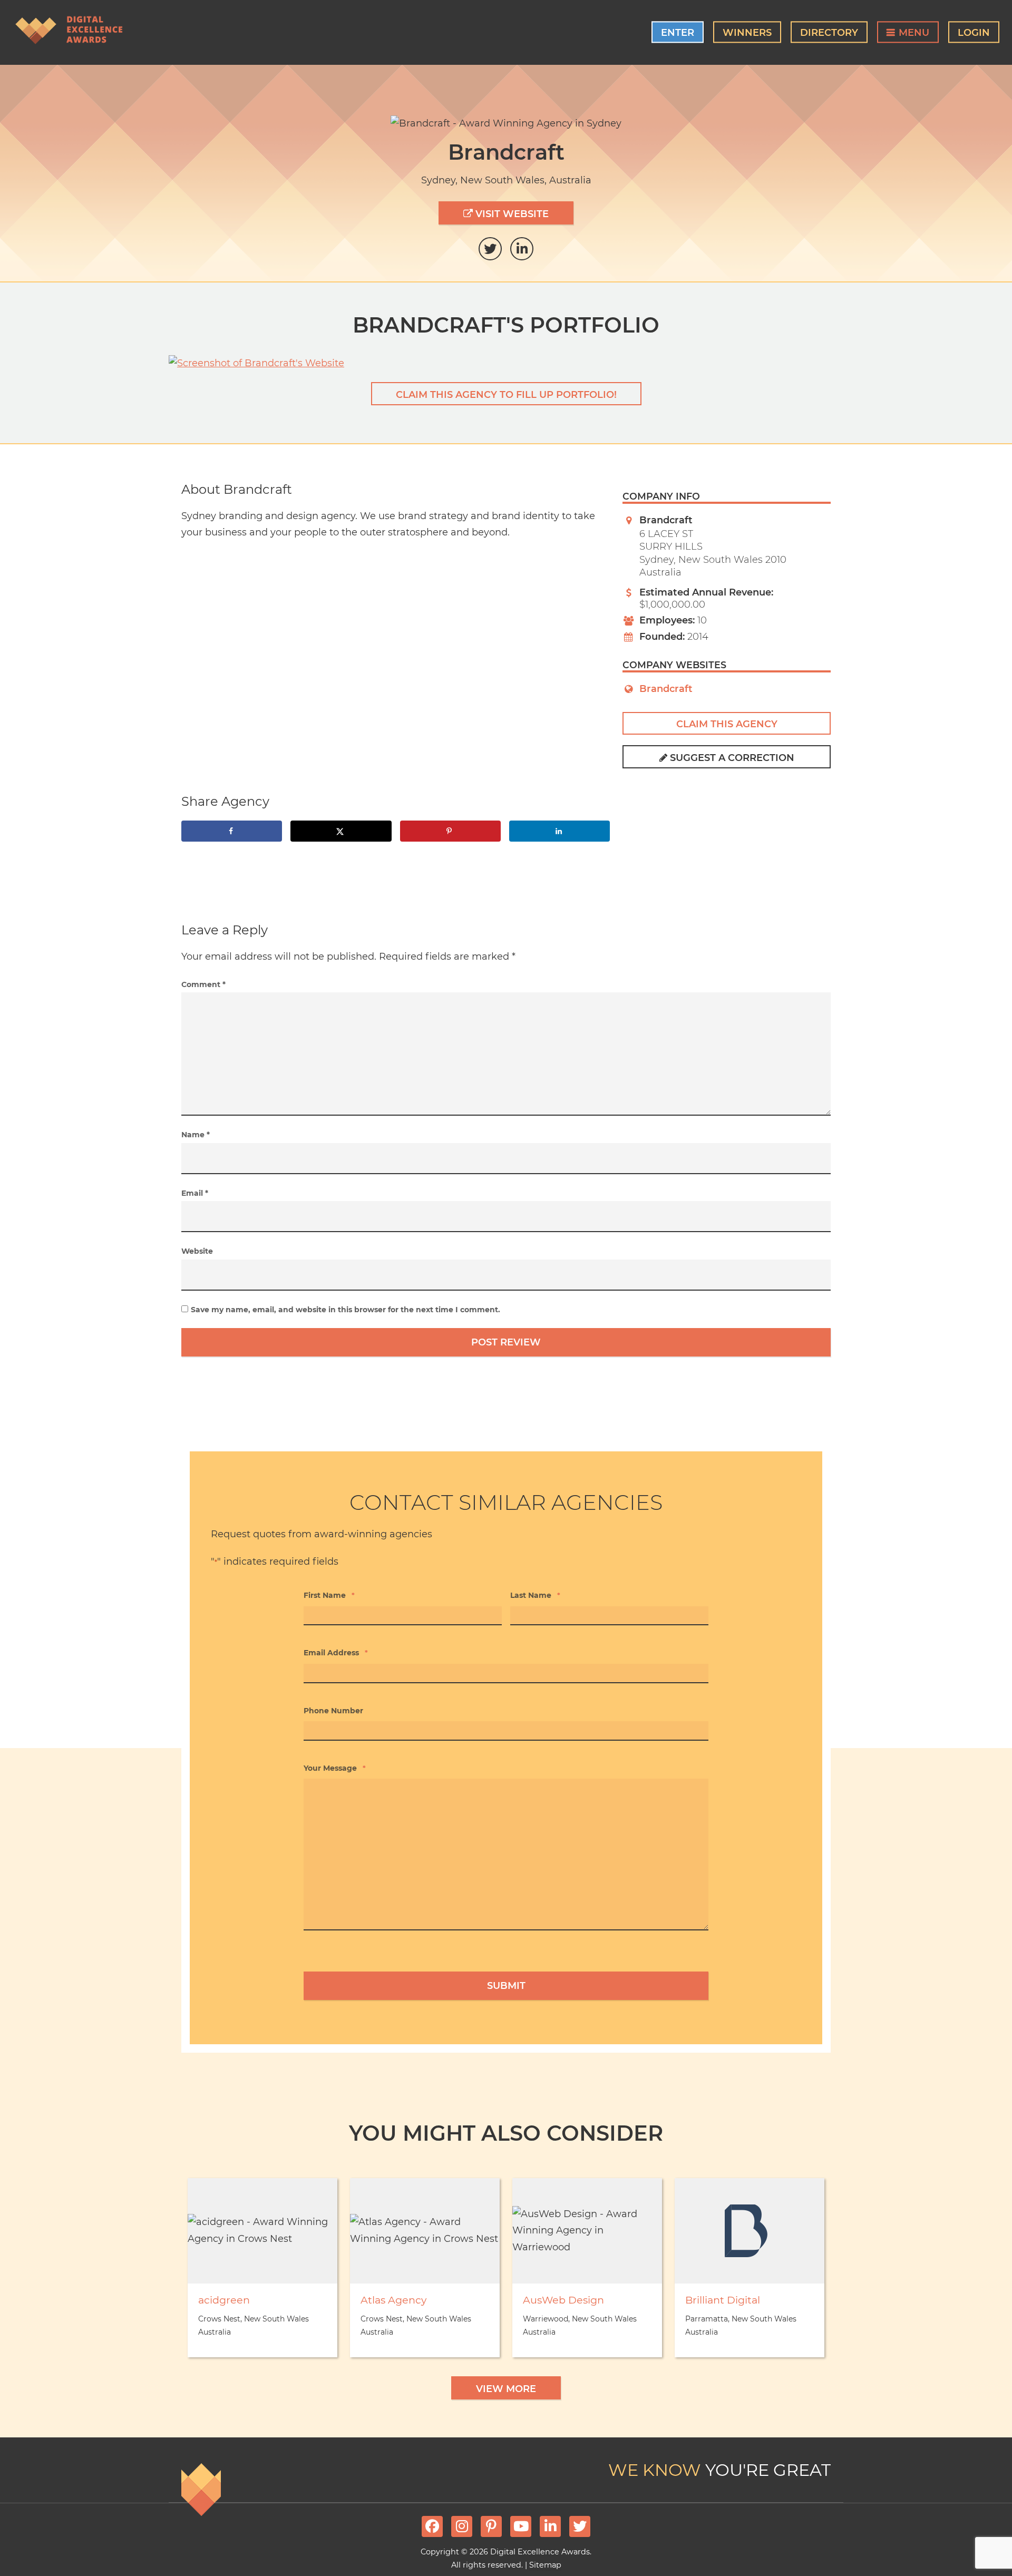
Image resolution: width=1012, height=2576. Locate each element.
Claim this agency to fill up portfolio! (506, 395)
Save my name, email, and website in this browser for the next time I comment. (346, 1310)
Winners (747, 33)
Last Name (535, 1595)
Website (197, 1251)
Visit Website (511, 214)
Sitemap (545, 2565)
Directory (829, 33)
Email (195, 1193)
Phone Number (333, 1711)
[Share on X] (341, 831)
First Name (329, 1595)
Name (196, 1135)
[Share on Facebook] (232, 831)
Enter (678, 33)
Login (974, 33)
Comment (203, 984)
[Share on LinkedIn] (559, 831)
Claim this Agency (727, 724)
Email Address (336, 1653)
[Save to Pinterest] (450, 831)
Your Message (335, 1768)
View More (506, 2389)
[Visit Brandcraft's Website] (506, 364)
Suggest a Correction (731, 758)
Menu (914, 33)
